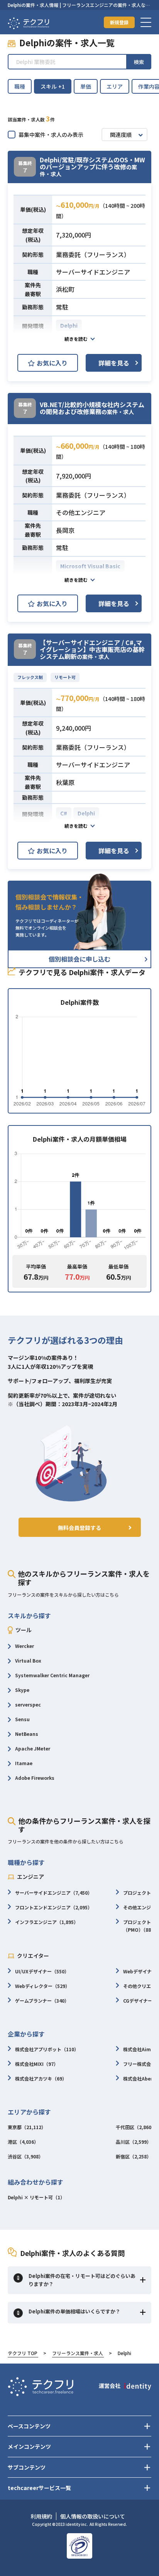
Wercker (25, 1646)
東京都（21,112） (27, 2127)
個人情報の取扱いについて (93, 2516)
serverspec (28, 1704)
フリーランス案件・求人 (78, 2353)
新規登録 (119, 22)
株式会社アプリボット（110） (47, 2049)
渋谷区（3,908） (25, 2156)
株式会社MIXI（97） (37, 2064)
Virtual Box (28, 1660)
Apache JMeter (33, 1748)
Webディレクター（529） (42, 1986)
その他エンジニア (81, 512)
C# (64, 813)
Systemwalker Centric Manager (52, 1675)
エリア (115, 86)
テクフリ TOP (23, 2353)
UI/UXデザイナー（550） (42, 1971)
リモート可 (65, 677)
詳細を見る (114, 363)
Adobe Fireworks (35, 1778)
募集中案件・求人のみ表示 (51, 135)
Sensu (22, 1719)
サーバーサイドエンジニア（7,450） (54, 1893)
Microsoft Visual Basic (90, 566)
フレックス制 (30, 677)
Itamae (24, 1763)
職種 (20, 86)
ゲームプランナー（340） (42, 2001)
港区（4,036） (23, 2142)
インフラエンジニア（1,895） (47, 1922)
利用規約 (41, 2516)
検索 (139, 62)
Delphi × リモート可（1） (36, 2197)
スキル (53, 86)
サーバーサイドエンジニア (93, 272)
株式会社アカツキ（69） (41, 2078)
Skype (22, 1690)
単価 (86, 86)
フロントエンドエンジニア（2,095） (54, 1907)
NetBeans (27, 1734)
